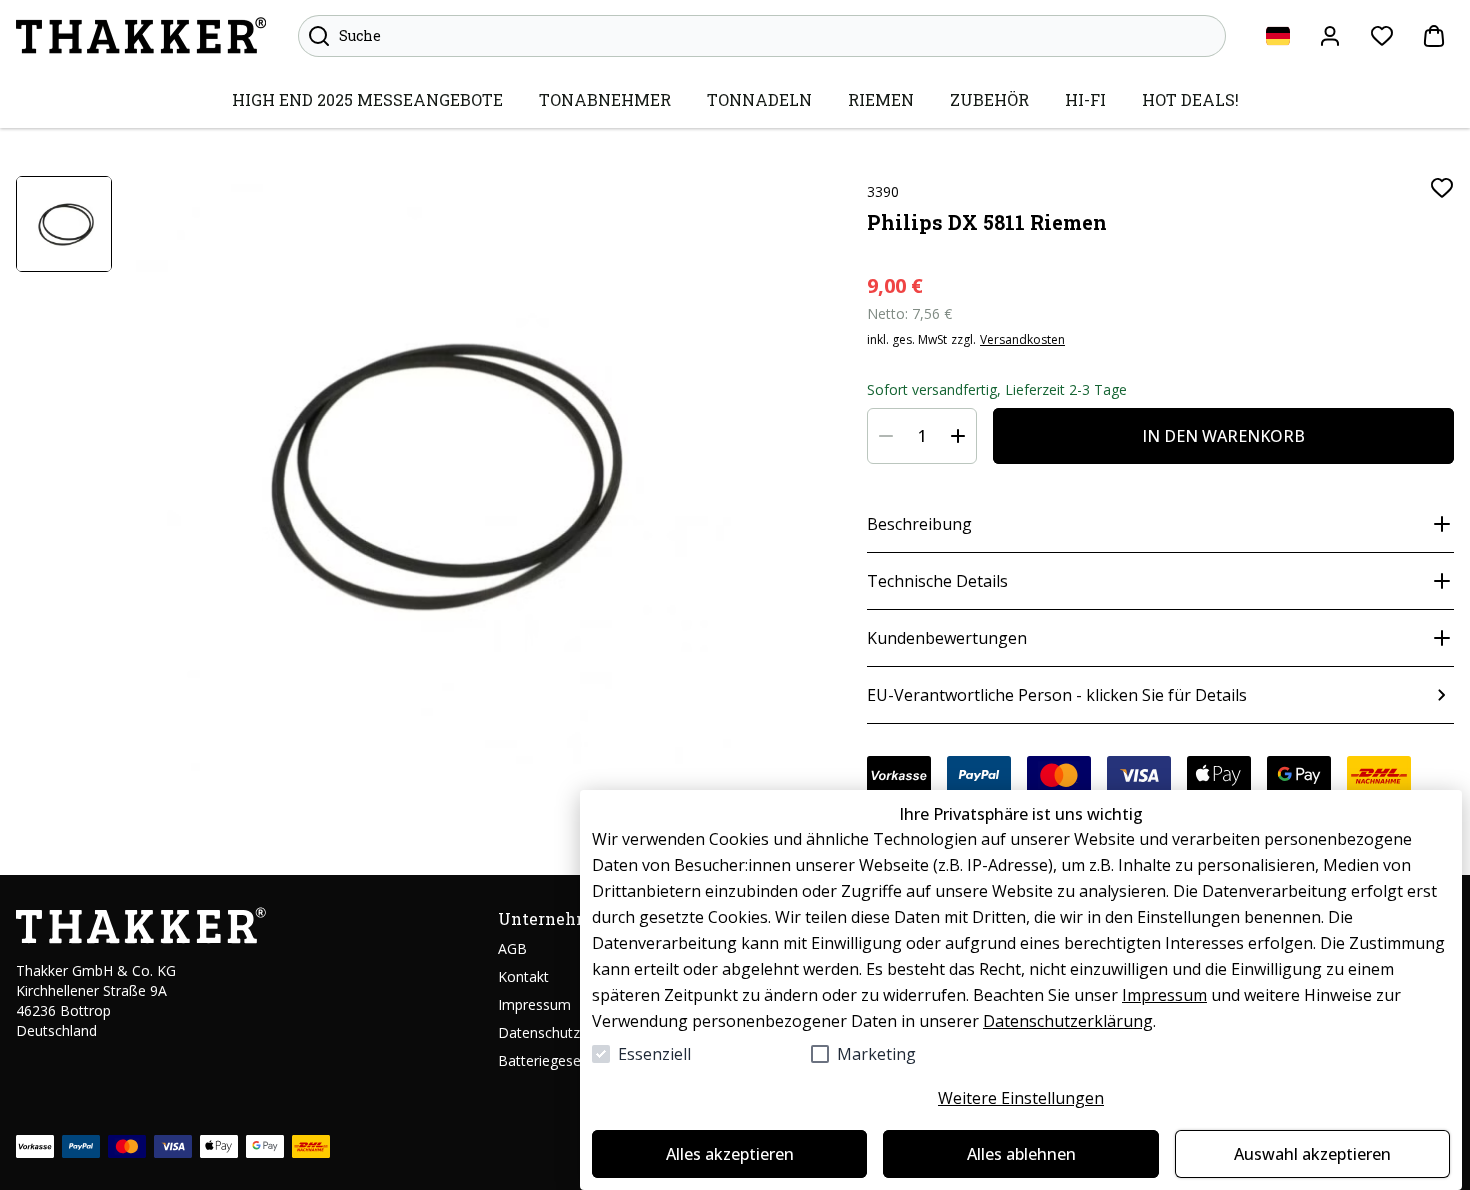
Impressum (1164, 995)
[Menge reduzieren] (886, 436)
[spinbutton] (922, 436)
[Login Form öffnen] (1330, 36)
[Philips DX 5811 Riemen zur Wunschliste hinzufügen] (1442, 188)
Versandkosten (1022, 340)
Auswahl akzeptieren (1312, 1154)
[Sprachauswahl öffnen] (1278, 36)
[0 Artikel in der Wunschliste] (1382, 36)
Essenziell (654, 1054)
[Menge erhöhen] (958, 436)
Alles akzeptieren (730, 1154)
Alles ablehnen (1021, 1154)
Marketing (876, 1054)
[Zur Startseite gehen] (141, 36)
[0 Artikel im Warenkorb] (1434, 36)
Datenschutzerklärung (1068, 1021)
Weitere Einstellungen (1021, 1098)
